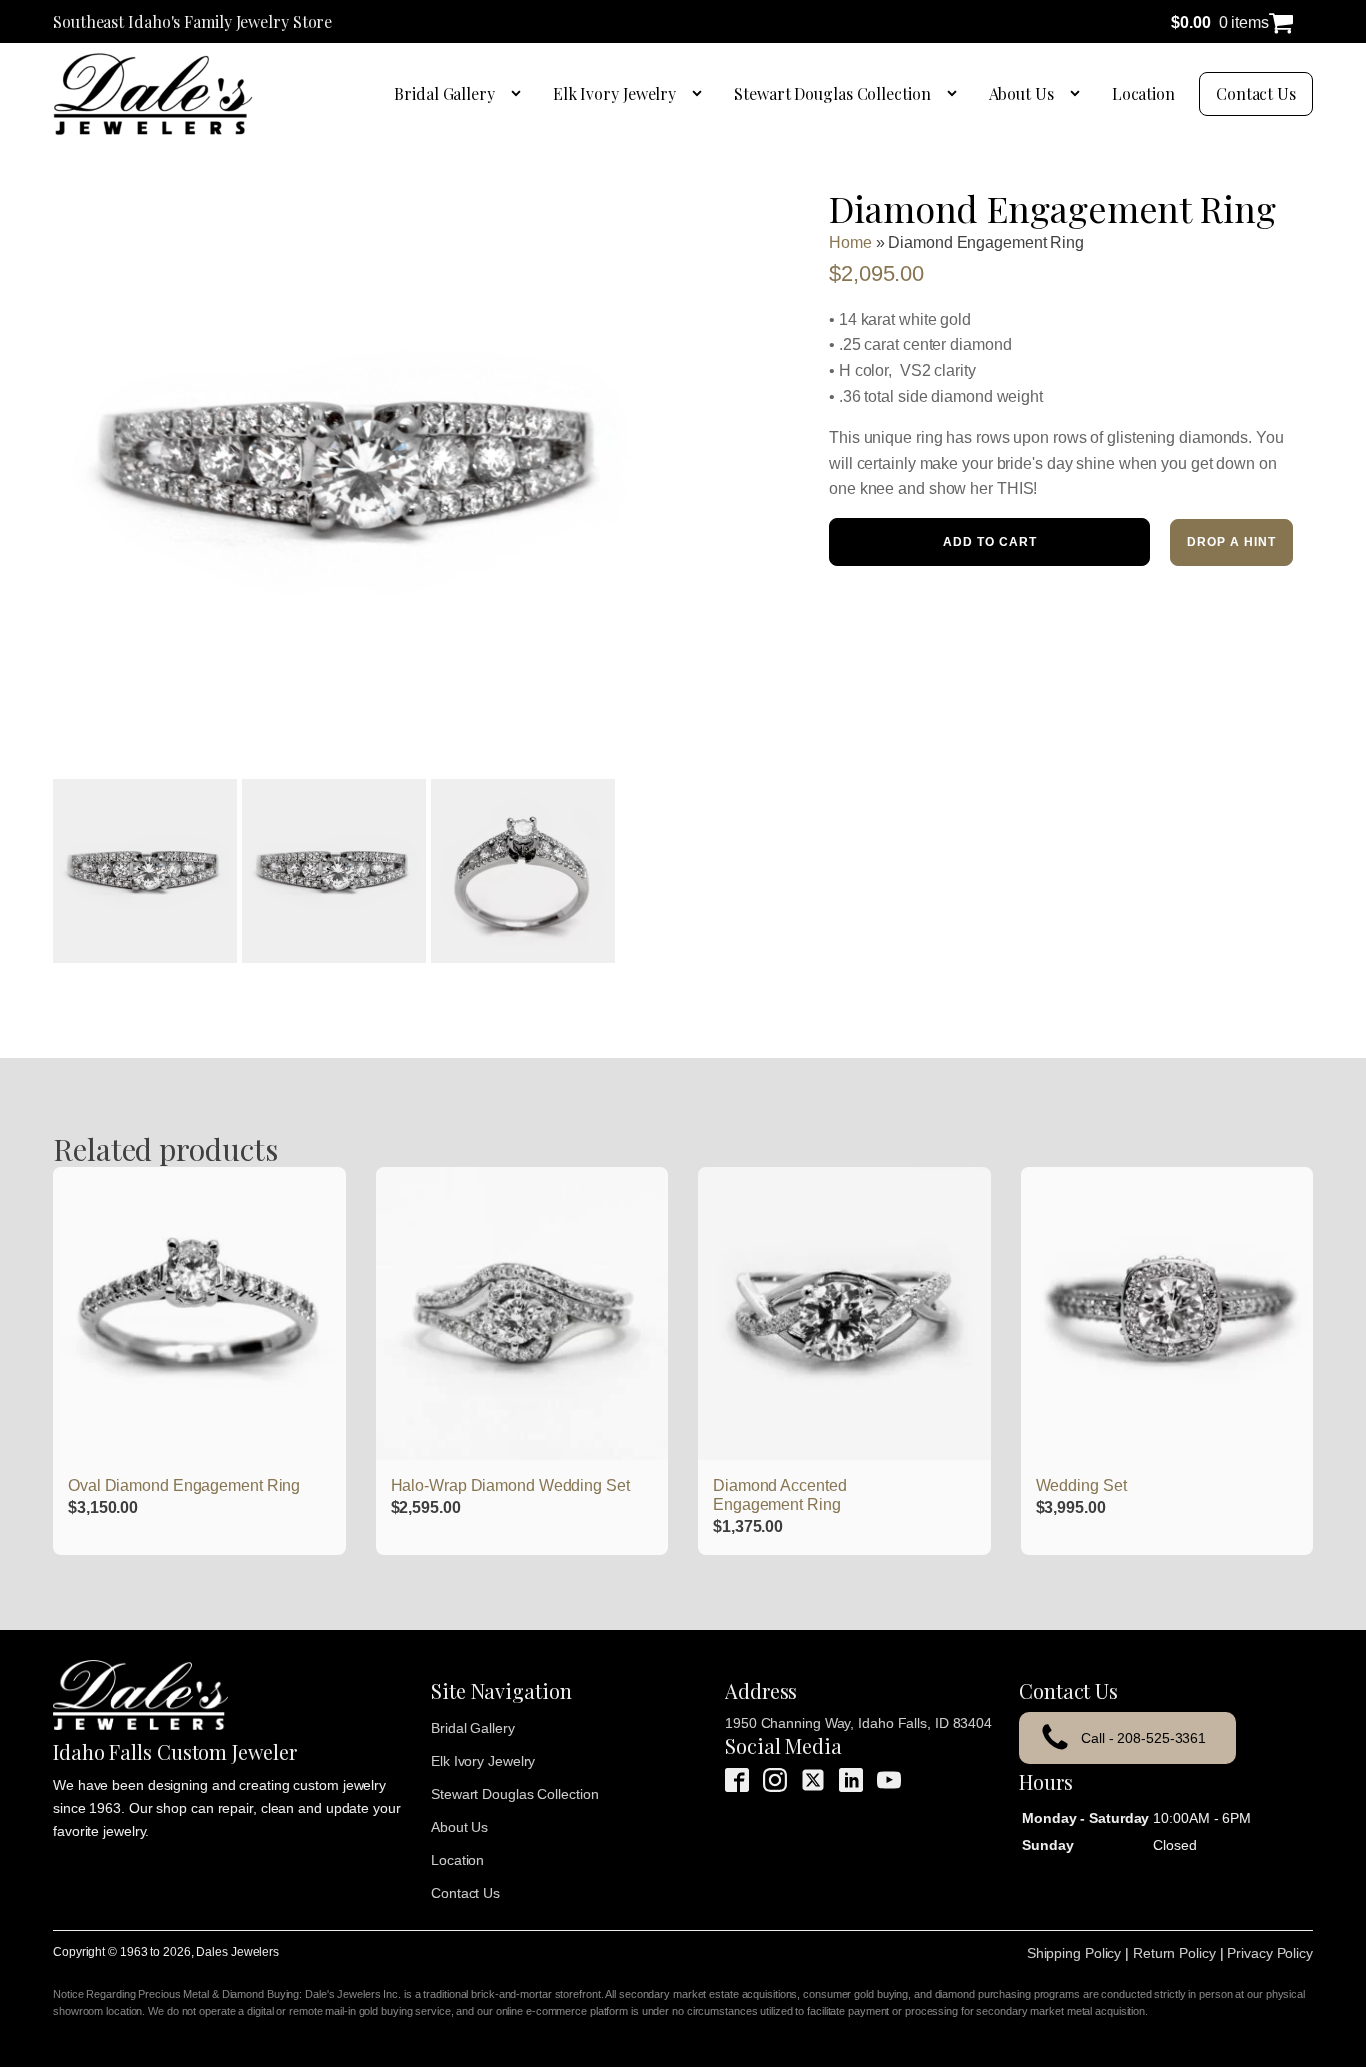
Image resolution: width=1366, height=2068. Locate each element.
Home (850, 242)
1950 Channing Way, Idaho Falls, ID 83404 (858, 1723)
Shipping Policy (1074, 1953)
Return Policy (1174, 1953)
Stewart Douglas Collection (832, 93)
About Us (1021, 93)
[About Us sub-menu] (1079, 94)
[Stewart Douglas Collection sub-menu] (956, 94)
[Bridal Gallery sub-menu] (520, 94)
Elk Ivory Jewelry (614, 93)
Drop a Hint (1231, 542)
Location (1143, 93)
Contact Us (1256, 93)
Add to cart (990, 542)
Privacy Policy (1270, 1953)
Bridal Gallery (444, 93)
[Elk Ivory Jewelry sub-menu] (701, 94)
